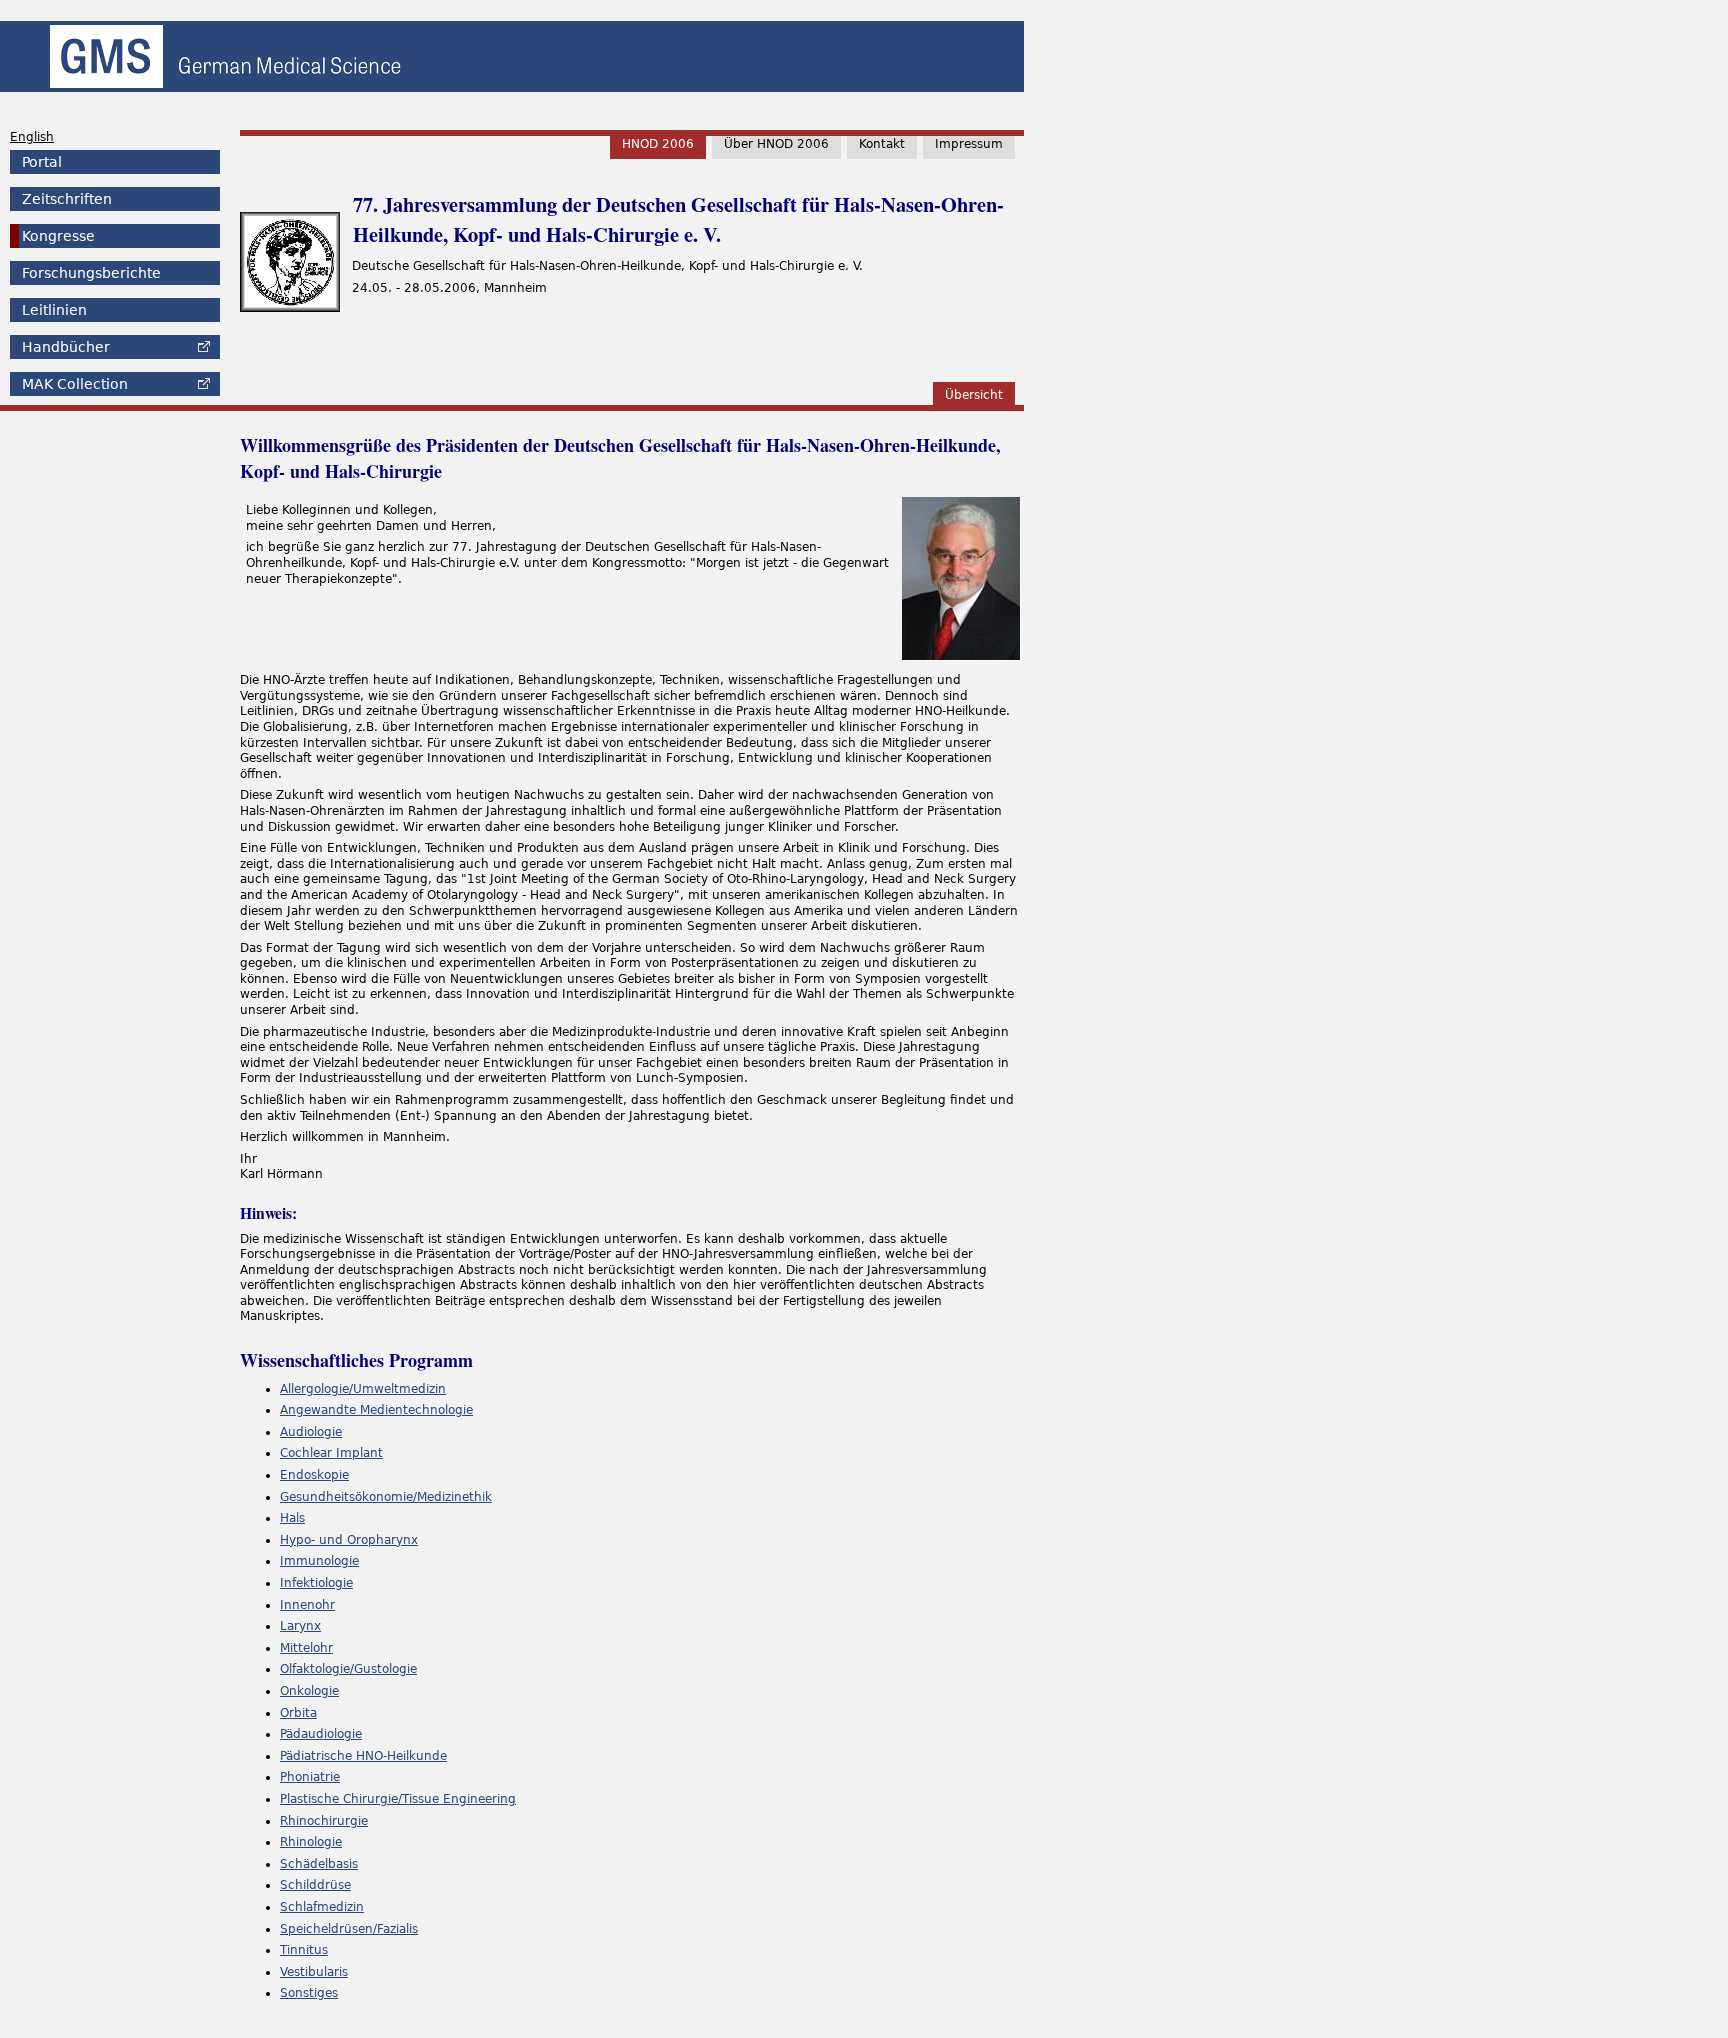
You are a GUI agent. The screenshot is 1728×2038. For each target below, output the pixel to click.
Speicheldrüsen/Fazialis (349, 1929)
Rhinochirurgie (324, 1821)
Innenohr (307, 1605)
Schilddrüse (315, 1885)
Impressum (969, 144)
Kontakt (882, 144)
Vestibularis (314, 1972)
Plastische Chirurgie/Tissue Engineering (398, 1799)
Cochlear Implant (331, 1453)
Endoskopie (314, 1475)
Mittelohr (306, 1648)
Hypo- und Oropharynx (349, 1540)
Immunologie (319, 1561)
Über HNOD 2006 (776, 144)
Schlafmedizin (322, 1907)
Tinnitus (304, 1950)
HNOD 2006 (658, 144)
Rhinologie (311, 1842)
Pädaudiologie (321, 1734)
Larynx (300, 1626)
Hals (292, 1518)
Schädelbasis (319, 1864)
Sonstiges (309, 1993)
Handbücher (66, 347)
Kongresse (58, 236)
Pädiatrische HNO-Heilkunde (363, 1756)
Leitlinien (54, 310)
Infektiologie (316, 1583)
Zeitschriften (67, 199)
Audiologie (311, 1432)
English (32, 137)
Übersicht (974, 395)
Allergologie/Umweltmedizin (363, 1389)
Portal (42, 162)
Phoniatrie (310, 1777)
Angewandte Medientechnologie (376, 1410)
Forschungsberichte (91, 273)
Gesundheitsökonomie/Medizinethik (386, 1497)
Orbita (298, 1713)
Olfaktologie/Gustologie (348, 1669)
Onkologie (309, 1691)
